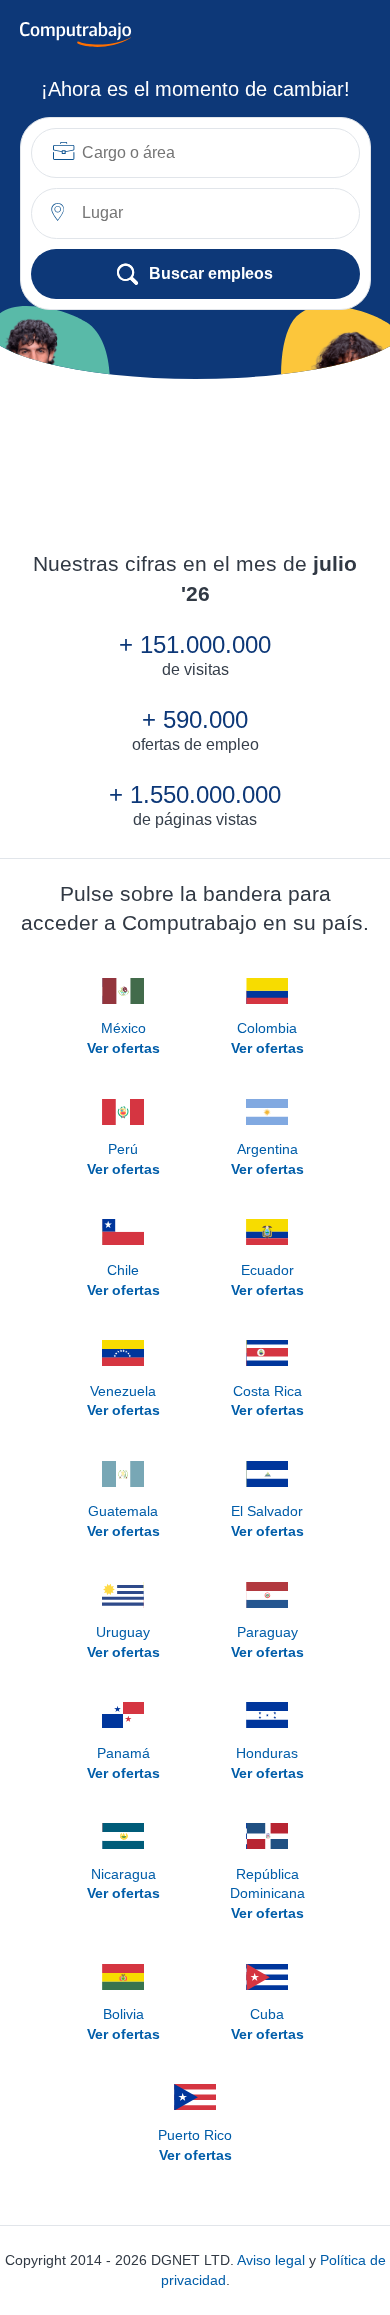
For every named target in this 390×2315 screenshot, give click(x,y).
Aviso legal (271, 2260)
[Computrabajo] (76, 34)
